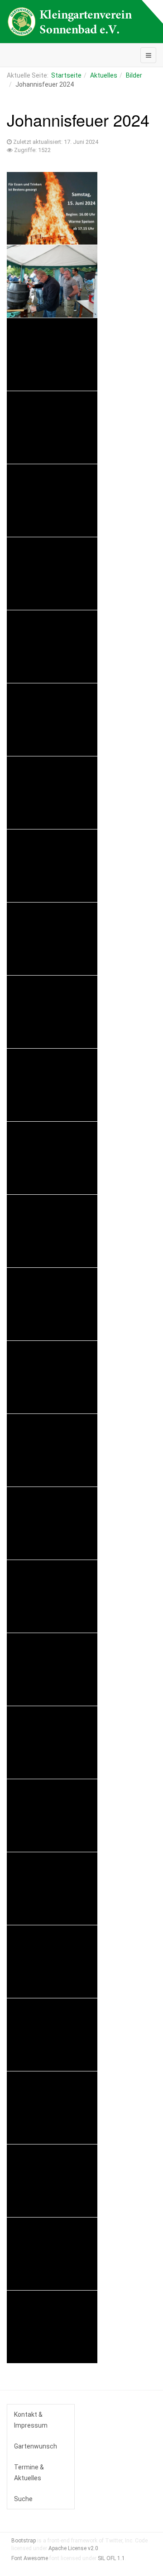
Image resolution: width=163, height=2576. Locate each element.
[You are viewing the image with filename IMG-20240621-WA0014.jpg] (52, 720)
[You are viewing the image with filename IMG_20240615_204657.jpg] (52, 2035)
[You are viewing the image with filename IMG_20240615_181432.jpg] (52, 1012)
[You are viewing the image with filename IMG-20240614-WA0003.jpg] (52, 208)
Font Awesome (30, 2558)
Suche (23, 2499)
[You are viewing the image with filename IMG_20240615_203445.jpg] (52, 1596)
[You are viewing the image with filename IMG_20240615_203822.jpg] (52, 1815)
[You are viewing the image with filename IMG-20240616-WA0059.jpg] (52, 281)
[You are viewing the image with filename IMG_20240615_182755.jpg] (52, 1085)
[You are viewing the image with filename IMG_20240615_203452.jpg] (52, 1669)
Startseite (66, 75)
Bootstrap (24, 2541)
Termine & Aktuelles (29, 2473)
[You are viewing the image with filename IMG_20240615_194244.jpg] (52, 1158)
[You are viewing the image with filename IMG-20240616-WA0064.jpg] (52, 500)
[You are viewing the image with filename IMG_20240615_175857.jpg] (52, 939)
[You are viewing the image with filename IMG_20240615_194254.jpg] (52, 1231)
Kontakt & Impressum (31, 2420)
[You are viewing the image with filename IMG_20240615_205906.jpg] (52, 2254)
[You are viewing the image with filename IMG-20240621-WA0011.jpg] (52, 647)
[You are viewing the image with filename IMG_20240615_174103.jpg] (52, 793)
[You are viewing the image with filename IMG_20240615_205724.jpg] (52, 2181)
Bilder (134, 75)
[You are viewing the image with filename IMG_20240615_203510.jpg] (52, 1742)
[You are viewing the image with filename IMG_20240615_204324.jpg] (52, 1889)
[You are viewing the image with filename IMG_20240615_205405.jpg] (52, 2108)
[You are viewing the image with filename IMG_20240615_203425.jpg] (52, 1523)
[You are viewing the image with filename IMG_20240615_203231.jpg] (52, 1450)
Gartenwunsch (36, 2446)
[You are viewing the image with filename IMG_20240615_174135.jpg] (52, 866)
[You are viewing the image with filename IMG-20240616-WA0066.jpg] (52, 574)
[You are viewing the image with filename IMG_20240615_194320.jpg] (52, 1304)
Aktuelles (104, 75)
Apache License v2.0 (73, 2548)
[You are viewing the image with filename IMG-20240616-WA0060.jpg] (52, 354)
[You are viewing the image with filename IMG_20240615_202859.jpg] (52, 1377)
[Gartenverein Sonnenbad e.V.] (70, 22)
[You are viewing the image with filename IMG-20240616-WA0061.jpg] (52, 427)
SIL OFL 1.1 (111, 2558)
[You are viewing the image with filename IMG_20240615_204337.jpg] (52, 1962)
